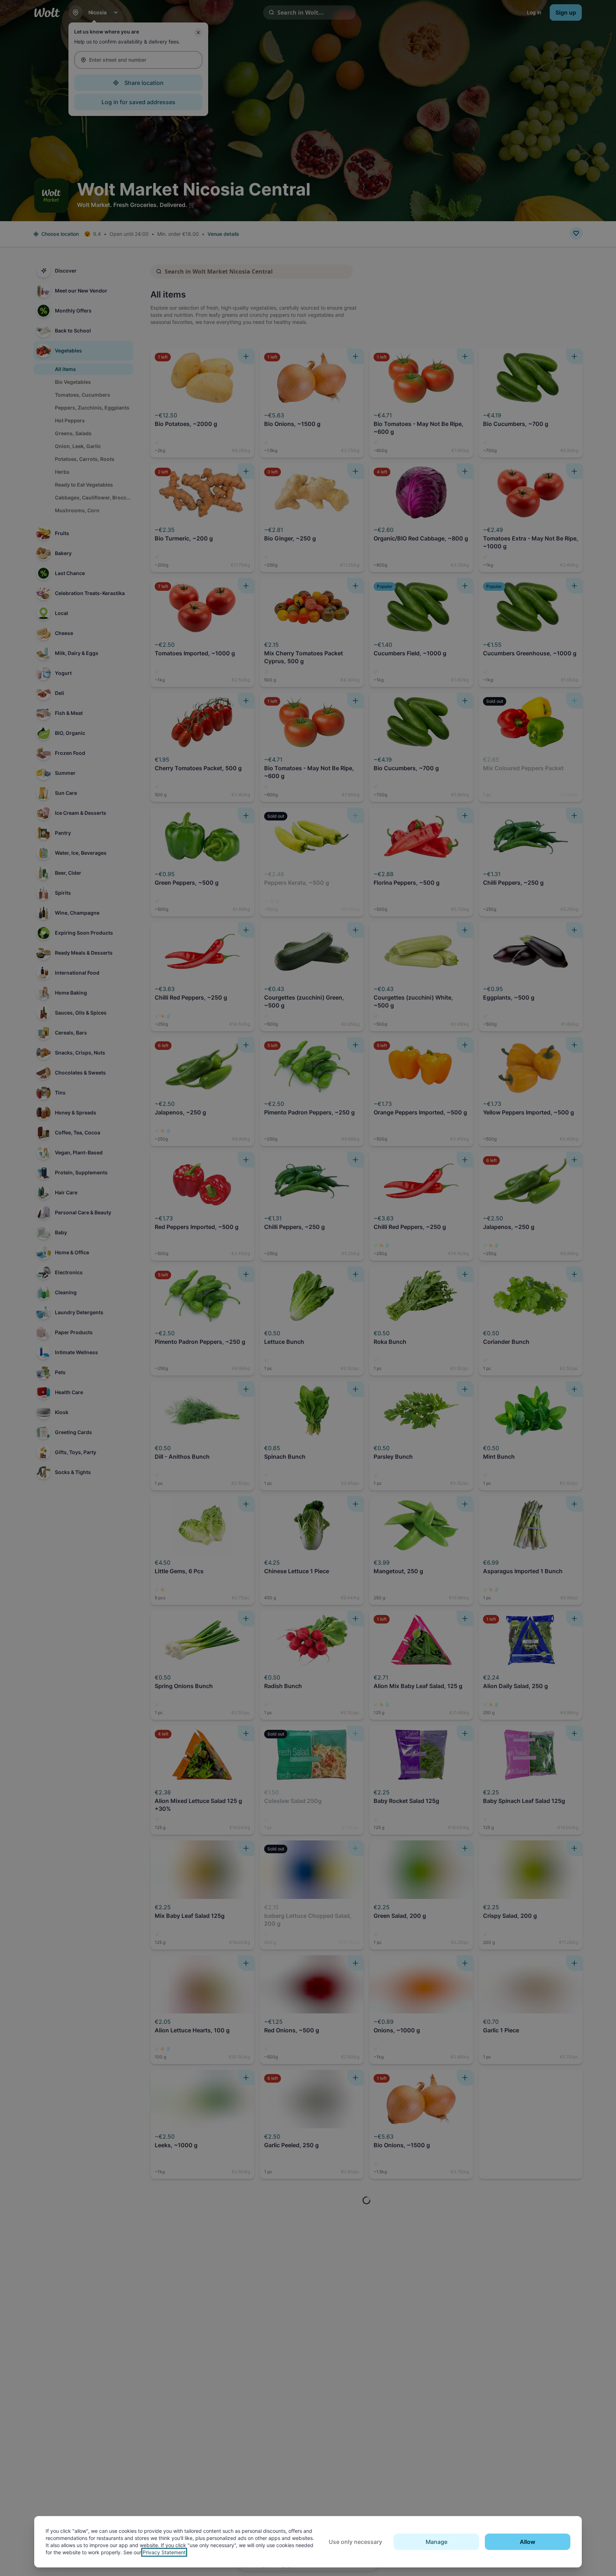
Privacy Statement (164, 2552)
